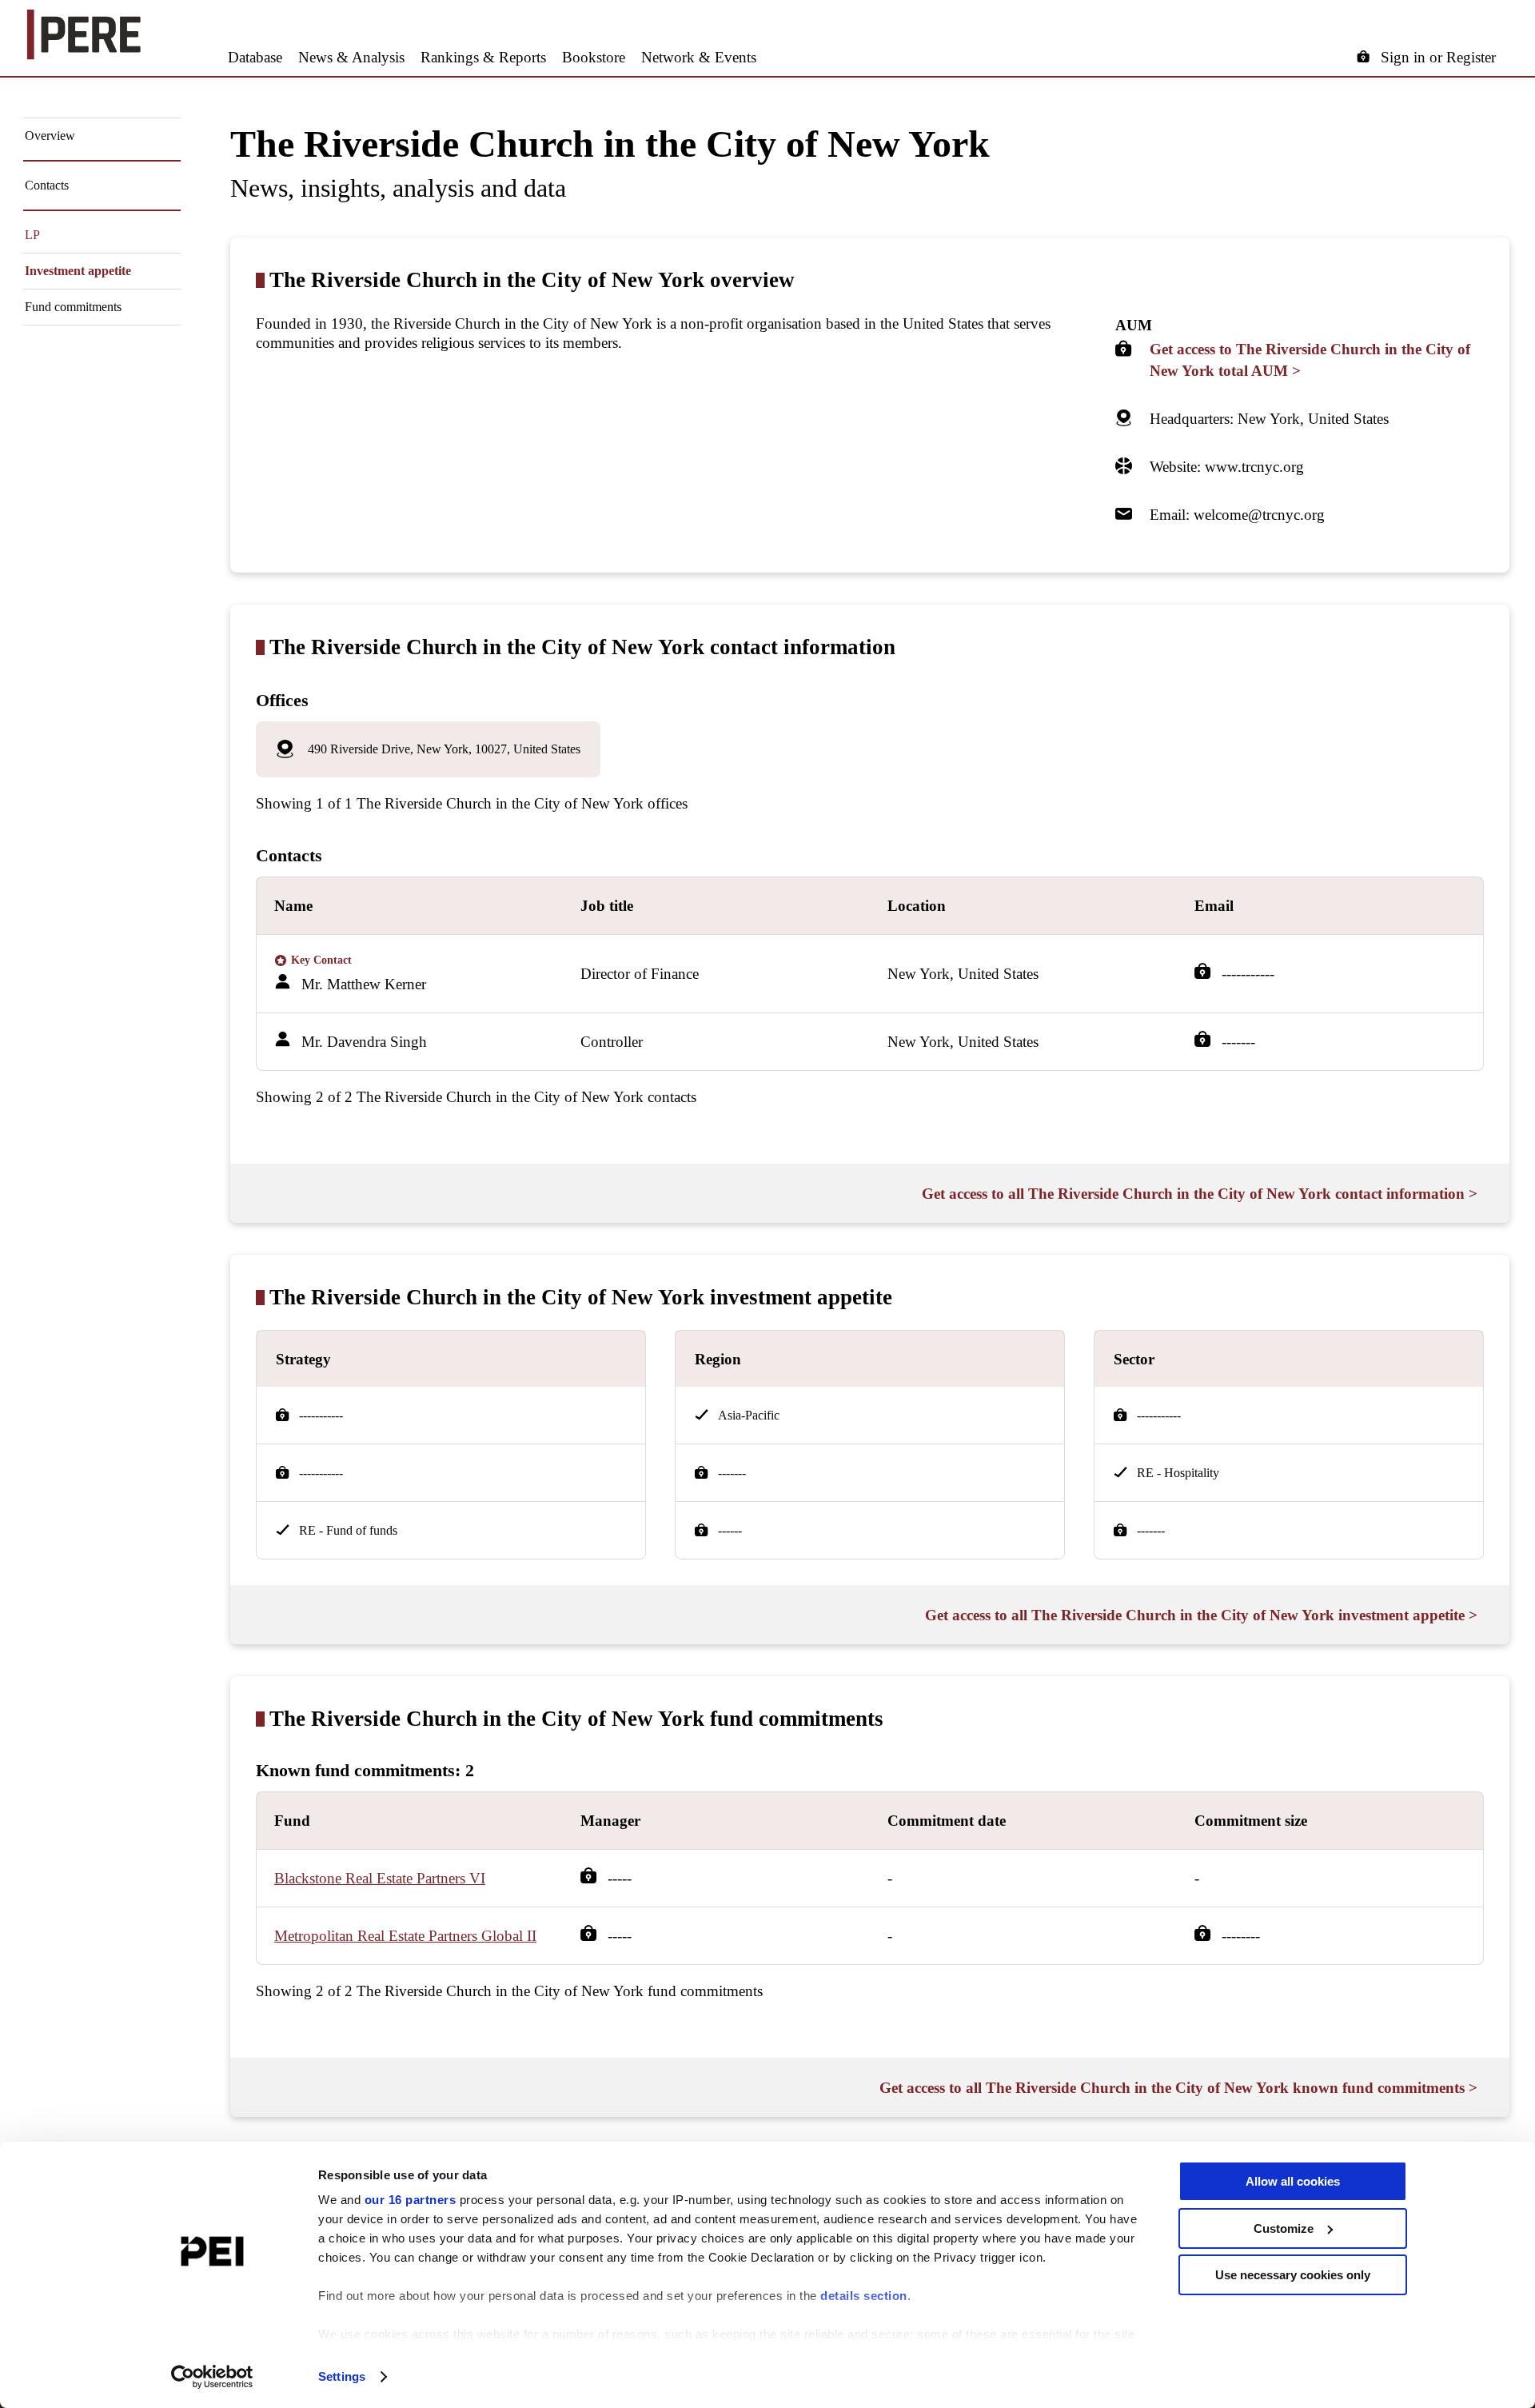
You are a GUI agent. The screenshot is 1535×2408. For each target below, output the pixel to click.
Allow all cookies (1293, 2181)
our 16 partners (411, 2200)
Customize (1284, 2228)
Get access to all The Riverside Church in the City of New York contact (1200, 1194)
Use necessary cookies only (1293, 2275)
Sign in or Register (1438, 57)
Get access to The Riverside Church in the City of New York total (1310, 360)
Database (255, 57)
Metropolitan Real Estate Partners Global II (405, 1936)
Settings (342, 2376)
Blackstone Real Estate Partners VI (380, 1878)
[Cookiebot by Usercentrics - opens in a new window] (212, 2377)
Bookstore (594, 57)
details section (864, 2296)
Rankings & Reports (483, 57)
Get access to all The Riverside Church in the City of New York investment (1201, 1615)
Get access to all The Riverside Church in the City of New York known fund (1178, 2088)
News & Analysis (351, 57)
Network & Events (699, 57)
